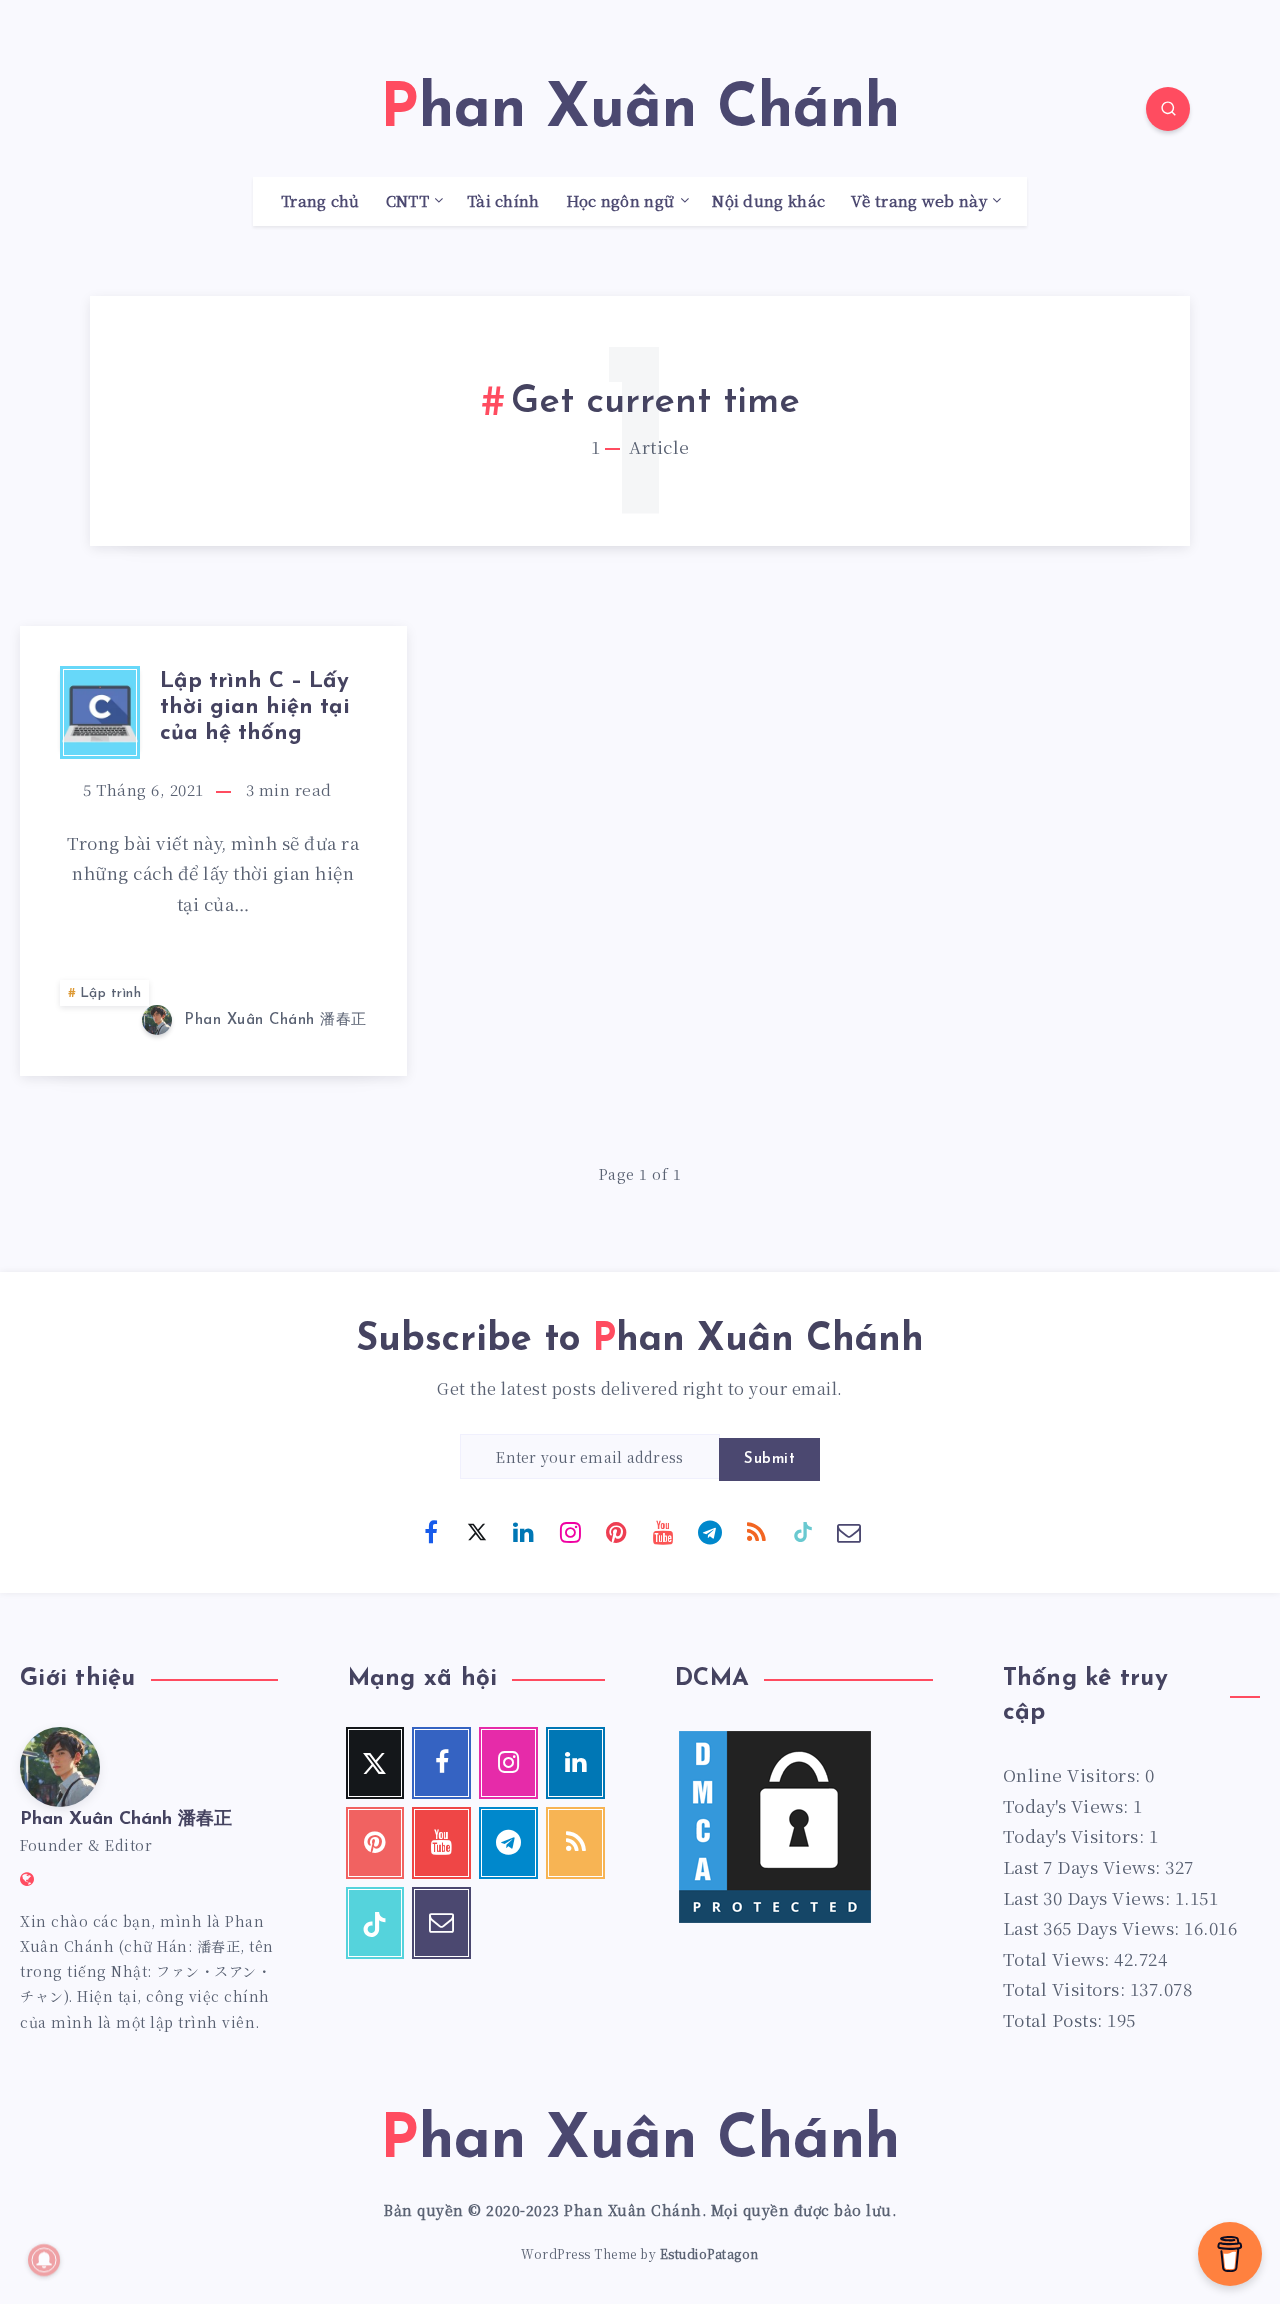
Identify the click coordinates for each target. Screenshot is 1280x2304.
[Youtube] (663, 1531)
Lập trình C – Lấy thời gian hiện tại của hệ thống (255, 708)
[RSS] (756, 1531)
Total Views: (1059, 1958)
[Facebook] (431, 1531)
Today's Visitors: (1076, 1835)
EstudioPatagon (709, 2253)
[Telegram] (710, 1531)
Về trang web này (919, 201)
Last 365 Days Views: (1094, 1927)
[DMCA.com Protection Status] (775, 1919)
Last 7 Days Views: (1084, 1866)
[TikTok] (803, 1531)
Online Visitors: (1074, 1774)
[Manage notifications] (44, 2260)
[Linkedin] (524, 1531)
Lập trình (111, 993)
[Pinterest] (617, 1531)
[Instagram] (570, 1531)
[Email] (849, 1531)
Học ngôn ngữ (620, 201)
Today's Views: (1068, 1805)
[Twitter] (477, 1531)
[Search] (1168, 109)
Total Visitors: (1066, 1988)
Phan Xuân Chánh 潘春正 (126, 1820)
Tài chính (503, 201)
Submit (769, 1459)
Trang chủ (320, 201)
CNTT (407, 201)
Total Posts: (1055, 2019)
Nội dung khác (768, 201)
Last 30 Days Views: (1089, 1897)
